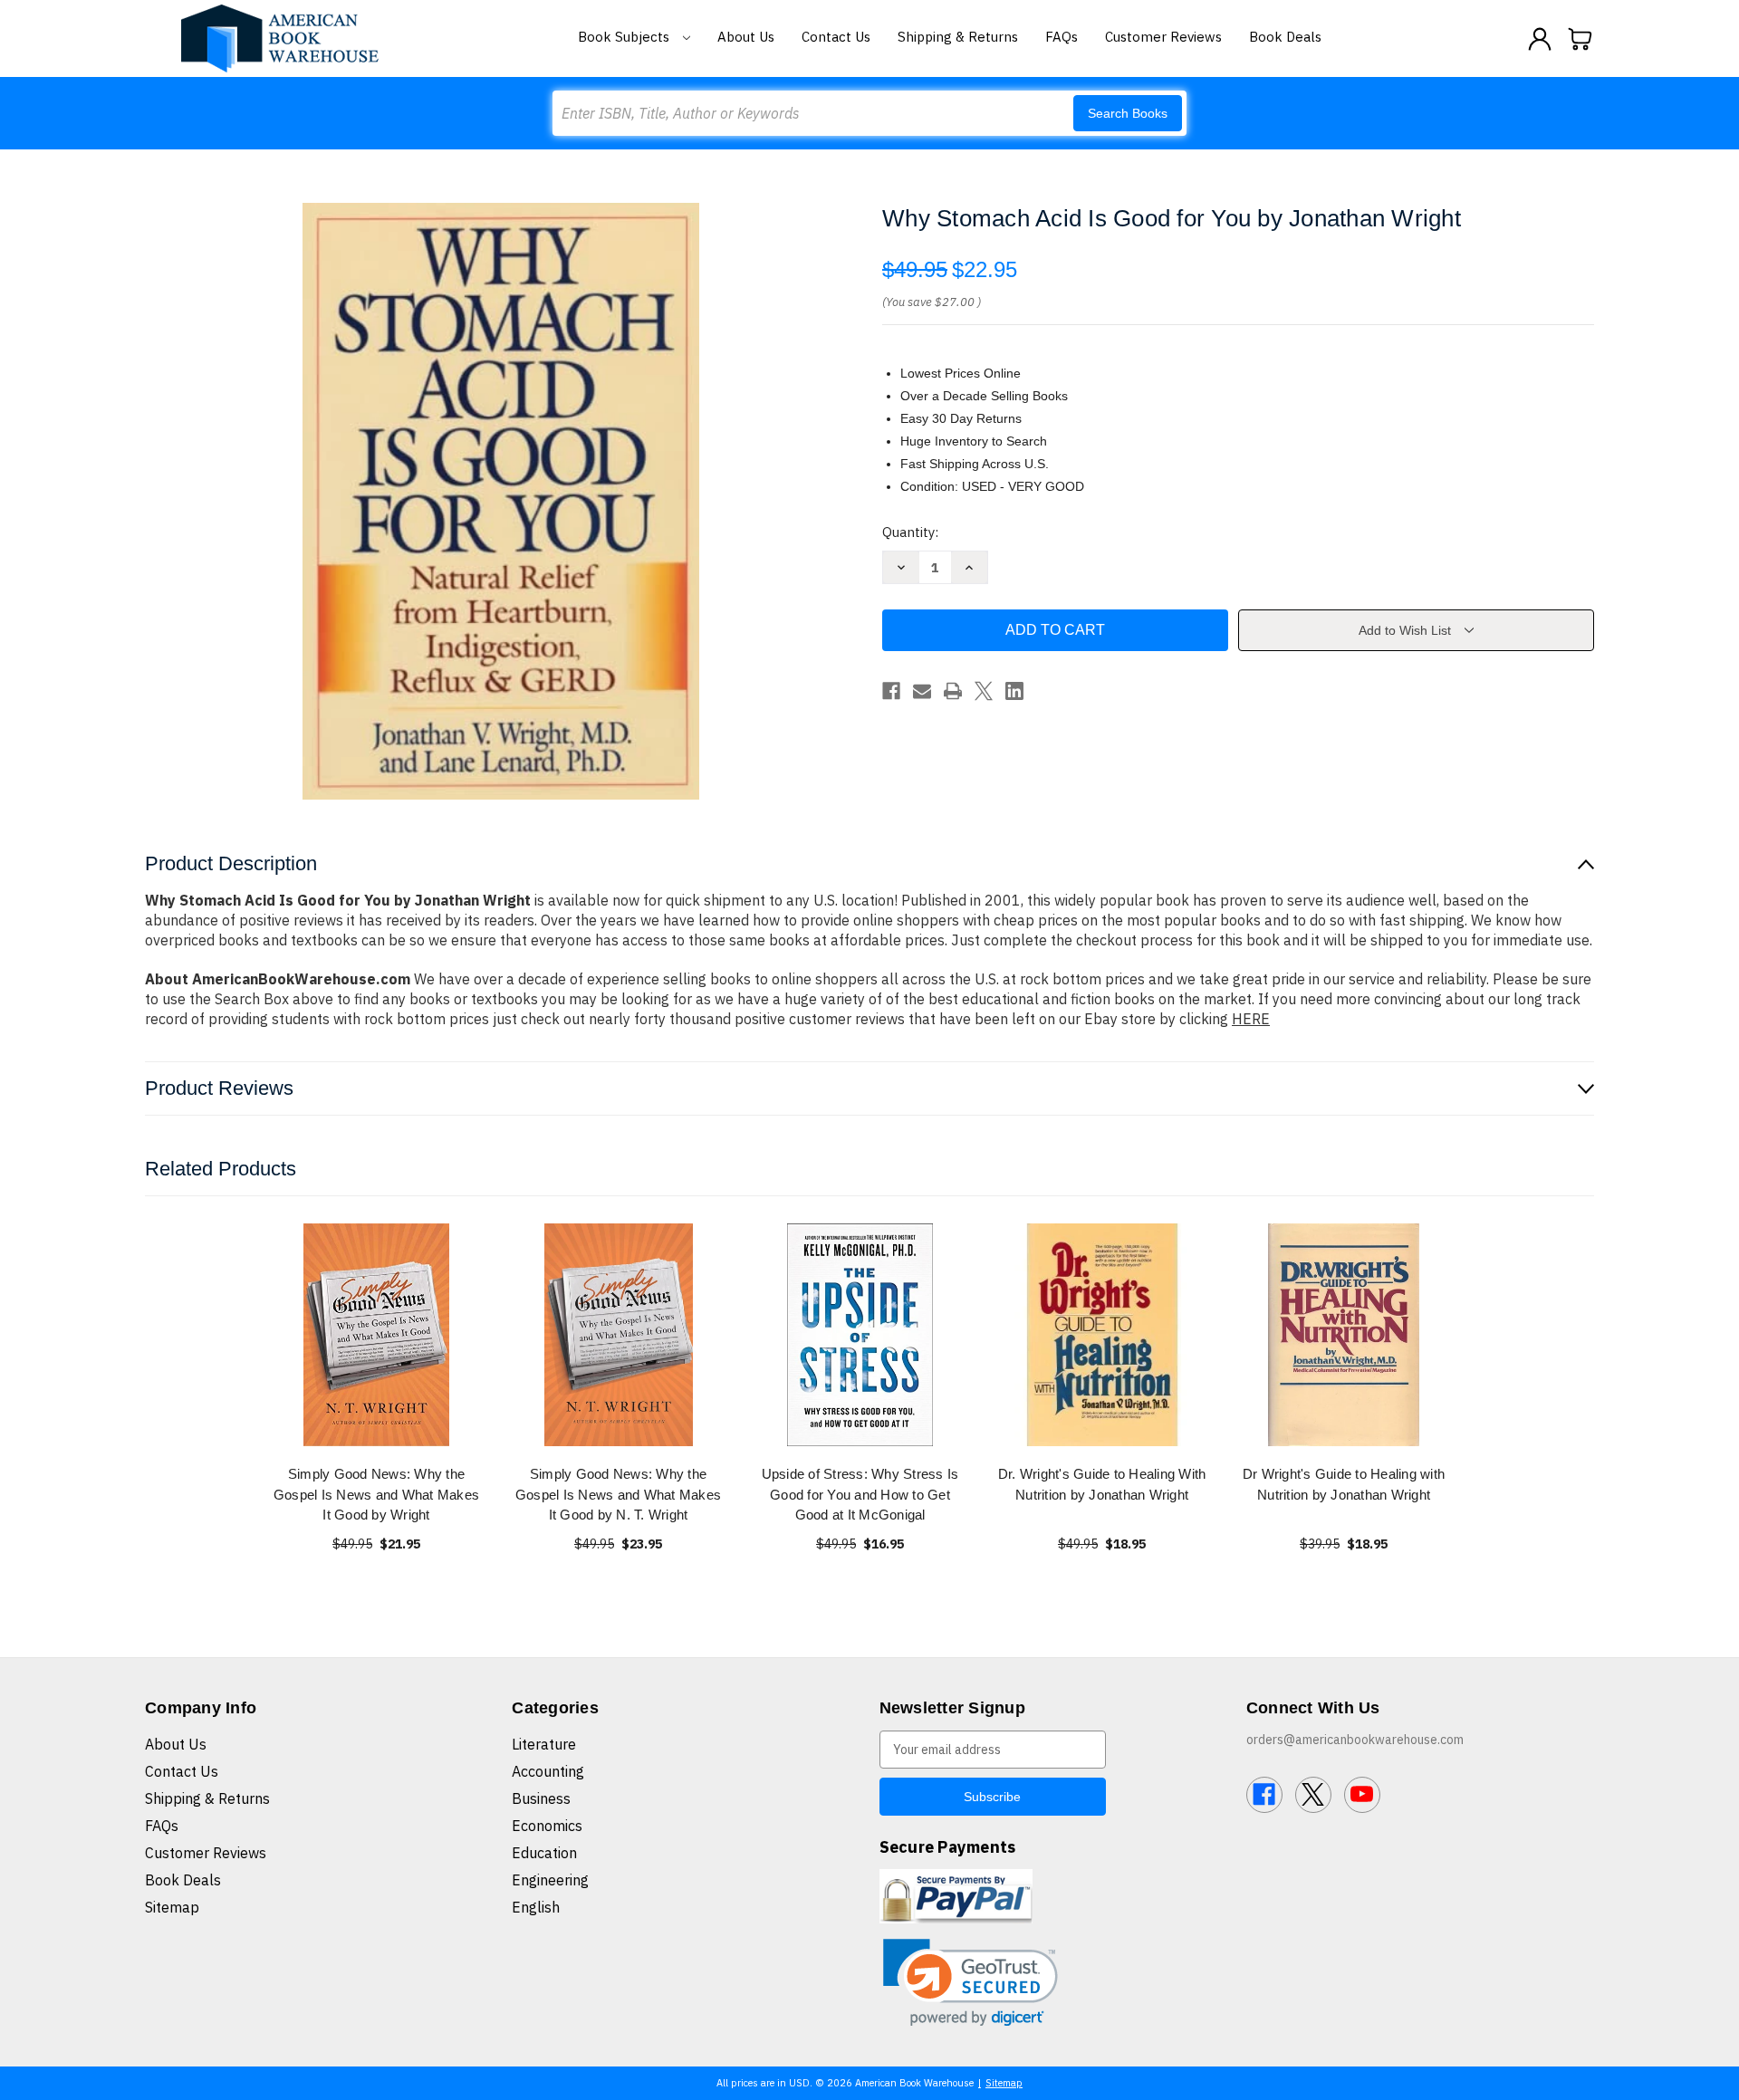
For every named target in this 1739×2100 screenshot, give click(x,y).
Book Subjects (625, 37)
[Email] (922, 691)
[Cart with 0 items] (1580, 39)
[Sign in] (1540, 39)
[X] (984, 691)
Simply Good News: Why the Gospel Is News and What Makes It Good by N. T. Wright (618, 1494)
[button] (970, 1983)
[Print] (953, 691)
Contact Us (836, 37)
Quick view (377, 1334)
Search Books (1128, 113)
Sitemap (172, 1907)
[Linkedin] (1014, 691)
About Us (746, 37)
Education (544, 1853)
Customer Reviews (1163, 37)
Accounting (548, 1771)
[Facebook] (891, 691)
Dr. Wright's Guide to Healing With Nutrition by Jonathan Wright (1102, 1484)
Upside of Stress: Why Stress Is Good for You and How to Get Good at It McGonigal (860, 1494)
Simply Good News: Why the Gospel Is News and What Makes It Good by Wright (376, 1494)
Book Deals (1285, 37)
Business (541, 1798)
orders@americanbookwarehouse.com (1355, 1740)
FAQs (1062, 37)
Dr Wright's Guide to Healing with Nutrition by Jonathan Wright (1344, 1484)
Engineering (550, 1880)
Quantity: (910, 532)
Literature (544, 1744)
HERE (1251, 1019)
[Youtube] (1362, 1795)
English (536, 1907)
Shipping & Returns (958, 37)
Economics (547, 1826)
